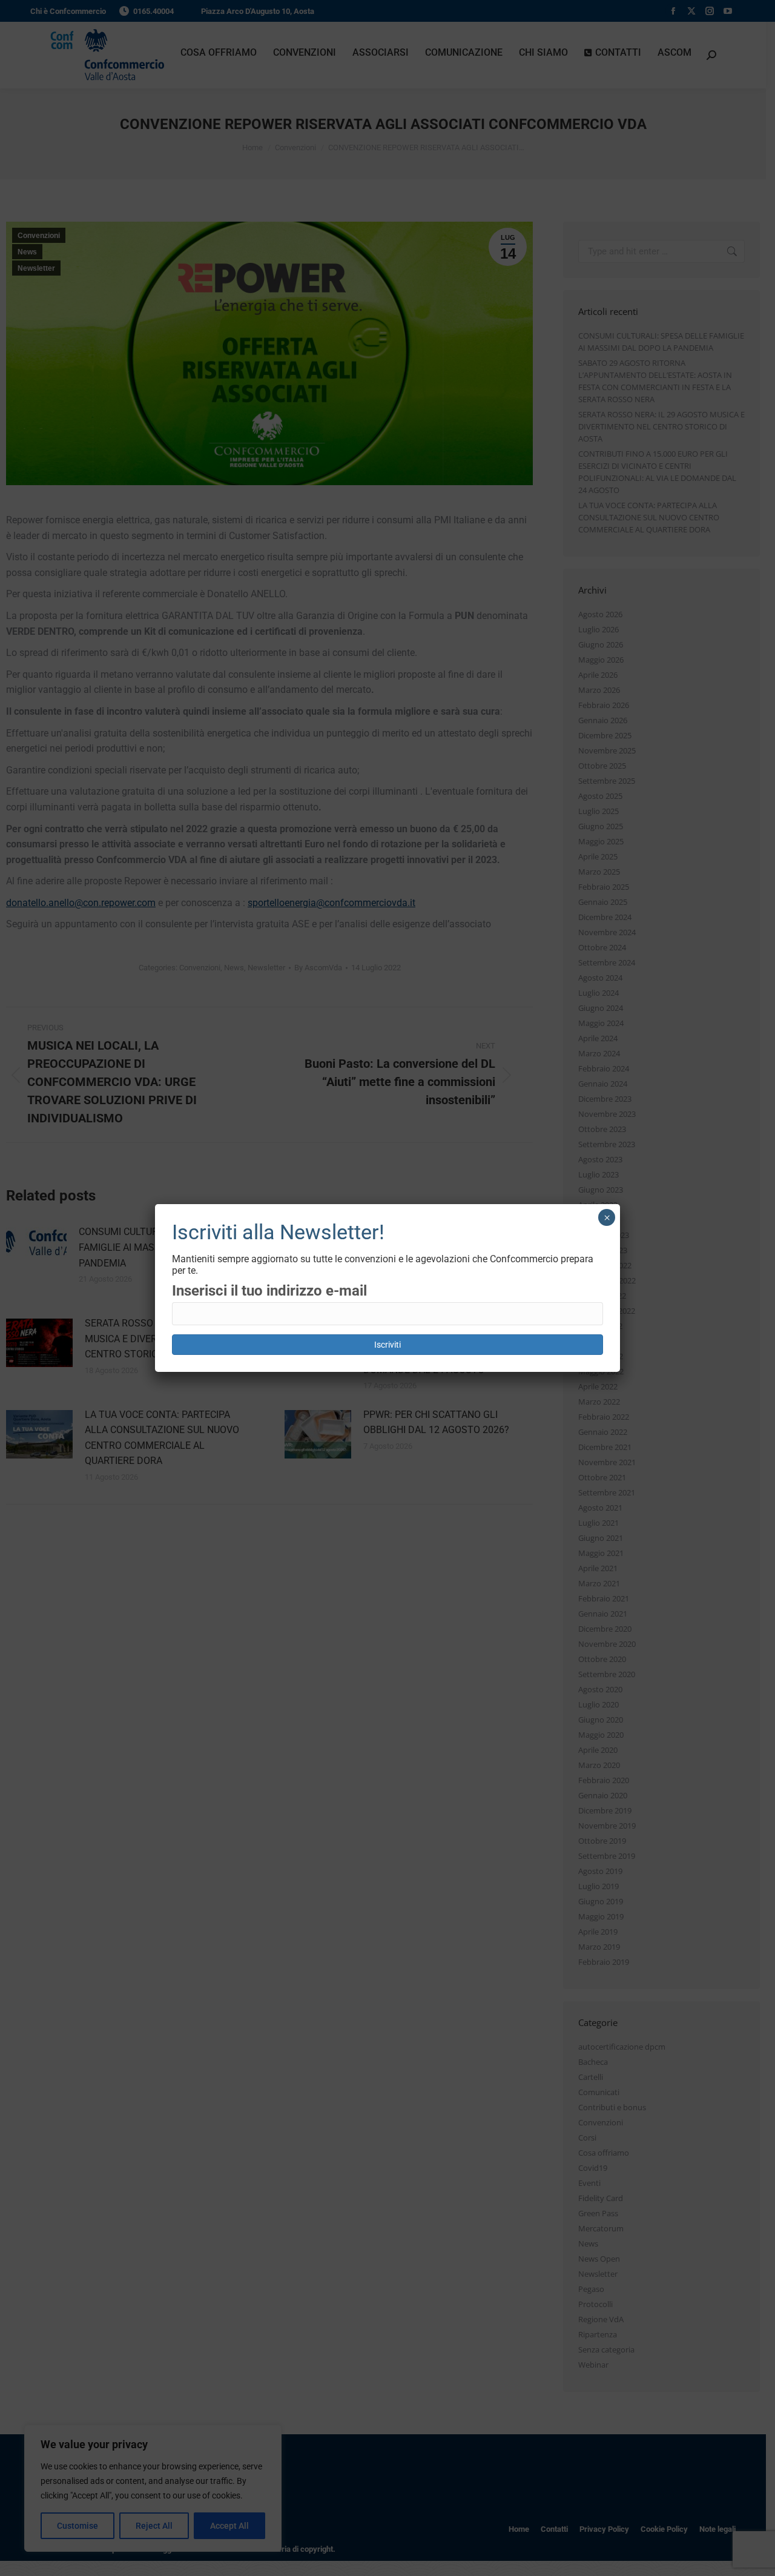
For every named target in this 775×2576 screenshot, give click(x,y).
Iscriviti (387, 1345)
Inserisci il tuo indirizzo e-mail (269, 1291)
